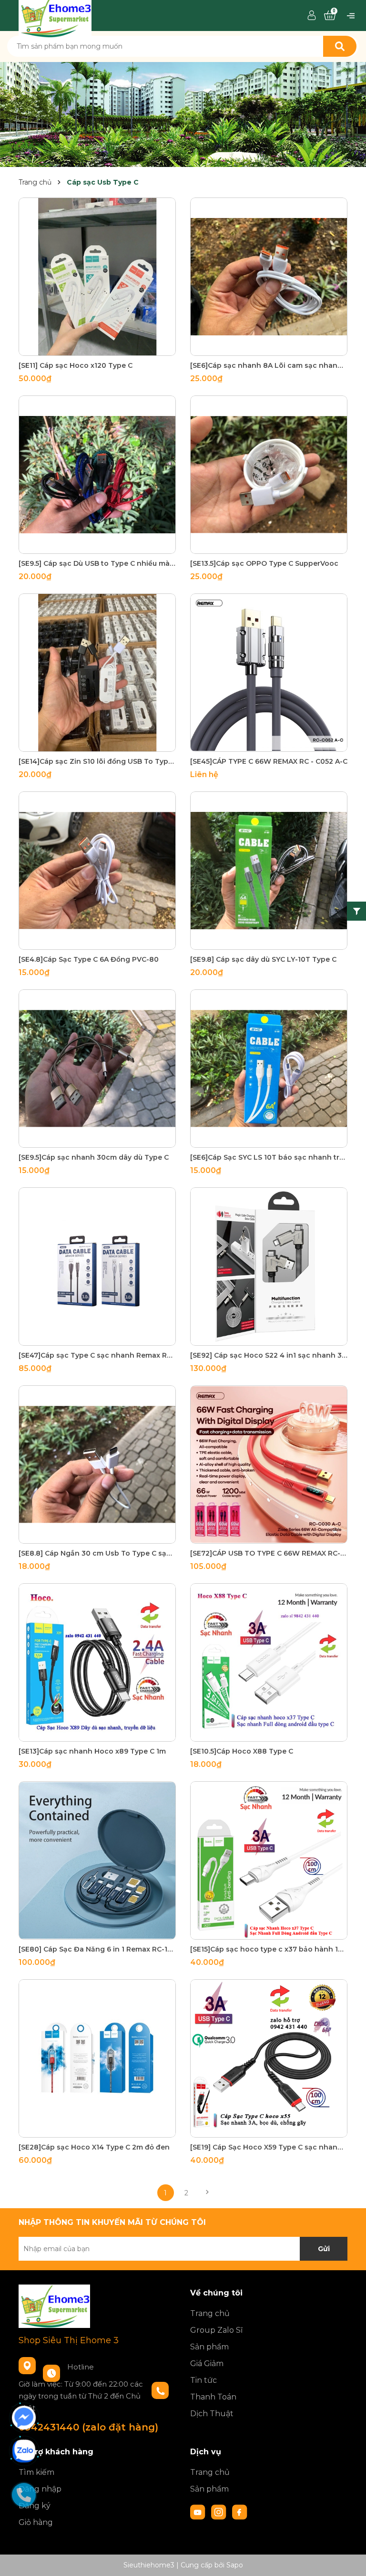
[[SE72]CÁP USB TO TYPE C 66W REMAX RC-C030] (269, 1465)
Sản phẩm (209, 2347)
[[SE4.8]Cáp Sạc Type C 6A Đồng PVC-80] (97, 871)
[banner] (183, 114)
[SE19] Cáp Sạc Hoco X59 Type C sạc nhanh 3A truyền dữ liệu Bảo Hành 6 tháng (269, 2147)
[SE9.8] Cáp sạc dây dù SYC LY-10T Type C (263, 959)
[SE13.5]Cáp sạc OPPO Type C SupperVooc (264, 563)
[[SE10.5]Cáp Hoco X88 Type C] (269, 1662)
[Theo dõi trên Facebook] (240, 2512)
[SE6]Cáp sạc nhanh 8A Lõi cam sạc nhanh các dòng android (269, 365)
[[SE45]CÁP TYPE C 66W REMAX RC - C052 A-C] (269, 673)
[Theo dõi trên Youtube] (199, 2512)
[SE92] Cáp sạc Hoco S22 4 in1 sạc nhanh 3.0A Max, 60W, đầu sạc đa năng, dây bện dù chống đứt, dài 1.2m (269, 1355)
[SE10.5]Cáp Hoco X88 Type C (242, 1751)
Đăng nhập (40, 2489)
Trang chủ (210, 2313)
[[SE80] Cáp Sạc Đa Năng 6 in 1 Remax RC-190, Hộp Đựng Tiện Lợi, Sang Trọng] (97, 1860)
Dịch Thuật (212, 2414)
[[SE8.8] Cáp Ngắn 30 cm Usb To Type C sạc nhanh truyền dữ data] (97, 1465)
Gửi (324, 2249)
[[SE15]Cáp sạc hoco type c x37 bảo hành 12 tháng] (269, 1860)
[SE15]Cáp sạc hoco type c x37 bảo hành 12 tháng (269, 1949)
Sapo (235, 2565)
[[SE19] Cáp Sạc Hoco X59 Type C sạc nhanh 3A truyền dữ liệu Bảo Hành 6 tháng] (269, 2058)
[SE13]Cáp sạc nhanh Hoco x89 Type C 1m (92, 1751)
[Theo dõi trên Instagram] (220, 2512)
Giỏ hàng (36, 2522)
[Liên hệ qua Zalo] (24, 2451)
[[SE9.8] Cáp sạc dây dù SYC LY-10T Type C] (269, 871)
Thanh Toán (213, 2397)
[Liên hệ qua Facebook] (24, 2418)
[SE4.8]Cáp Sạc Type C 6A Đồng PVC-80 (89, 959)
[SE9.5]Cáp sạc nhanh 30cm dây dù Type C (94, 1157)
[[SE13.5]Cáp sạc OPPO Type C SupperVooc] (269, 475)
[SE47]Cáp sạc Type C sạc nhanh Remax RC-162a (97, 1355)
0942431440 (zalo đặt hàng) (88, 2427)
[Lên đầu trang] (349, 2559)
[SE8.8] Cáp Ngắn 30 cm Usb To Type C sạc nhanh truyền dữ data (97, 1553)
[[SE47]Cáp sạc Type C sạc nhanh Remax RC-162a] (97, 1267)
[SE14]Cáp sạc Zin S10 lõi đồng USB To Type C (97, 761)
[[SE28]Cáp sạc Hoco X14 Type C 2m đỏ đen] (97, 2058)
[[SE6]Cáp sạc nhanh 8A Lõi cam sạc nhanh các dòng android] (269, 277)
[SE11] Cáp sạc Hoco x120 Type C (76, 365)
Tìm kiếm (36, 2472)
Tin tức (203, 2380)
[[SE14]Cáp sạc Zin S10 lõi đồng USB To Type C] (97, 673)
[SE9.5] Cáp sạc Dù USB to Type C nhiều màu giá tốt (97, 563)
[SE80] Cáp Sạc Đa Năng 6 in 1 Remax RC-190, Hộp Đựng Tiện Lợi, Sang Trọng (97, 1949)
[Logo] (55, 15)
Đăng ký (35, 2506)
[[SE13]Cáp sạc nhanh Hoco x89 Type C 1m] (97, 1662)
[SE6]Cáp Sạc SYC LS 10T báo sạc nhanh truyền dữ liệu (269, 1157)
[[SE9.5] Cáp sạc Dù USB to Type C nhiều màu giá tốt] (97, 475)
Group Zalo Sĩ (216, 2330)
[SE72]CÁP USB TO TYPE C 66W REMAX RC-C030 (269, 1553)
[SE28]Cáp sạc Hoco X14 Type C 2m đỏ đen (94, 2147)
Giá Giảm (207, 2363)
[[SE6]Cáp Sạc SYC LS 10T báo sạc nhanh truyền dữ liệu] (269, 1069)
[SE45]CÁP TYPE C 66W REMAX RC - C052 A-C (269, 761)
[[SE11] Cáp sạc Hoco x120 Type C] (97, 277)
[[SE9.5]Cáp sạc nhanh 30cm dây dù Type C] (97, 1069)
